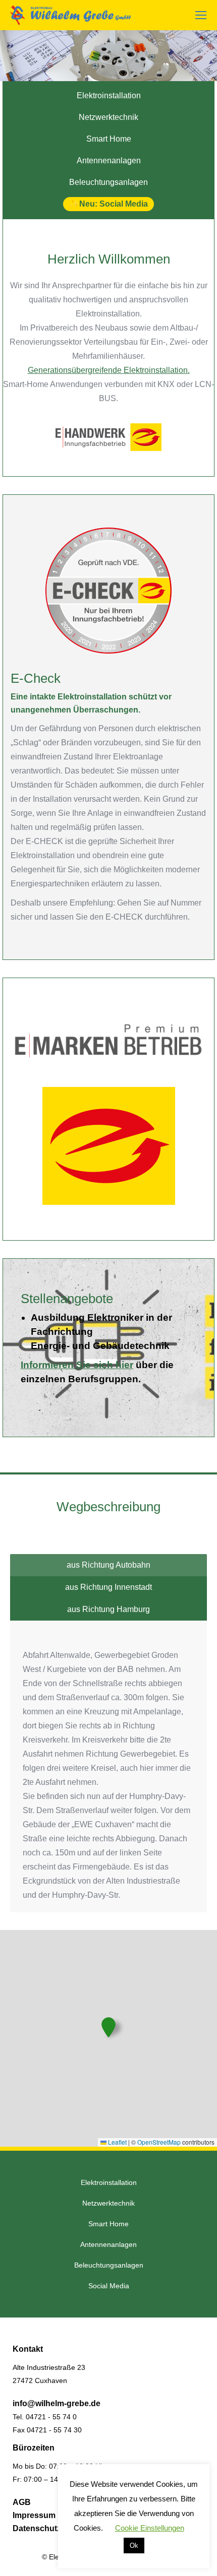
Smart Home (109, 139)
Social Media (124, 204)
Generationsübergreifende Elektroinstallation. (109, 370)
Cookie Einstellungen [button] (150, 2528)
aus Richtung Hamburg (108, 1609)
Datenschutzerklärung (55, 2528)
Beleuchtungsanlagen (108, 182)
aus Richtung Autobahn (108, 1565)
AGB (22, 2502)
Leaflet (117, 2142)
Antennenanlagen (109, 160)
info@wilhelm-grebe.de (57, 2403)
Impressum (34, 2515)
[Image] (108, 591)
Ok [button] (134, 2546)
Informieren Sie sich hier (77, 1365)
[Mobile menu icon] (201, 15)
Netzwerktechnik (108, 117)
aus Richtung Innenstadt (108, 1587)
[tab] (108, 1565)
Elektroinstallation (109, 95)
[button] (108, 2027)
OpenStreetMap (159, 2142)
